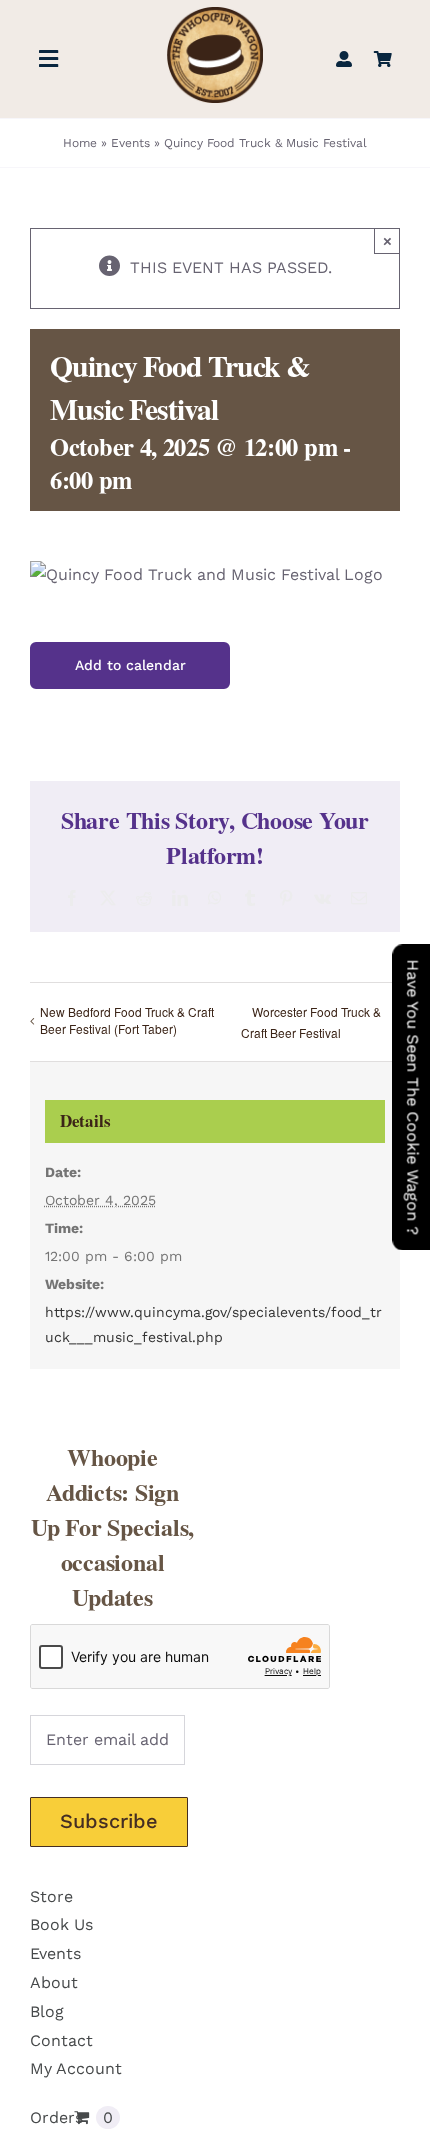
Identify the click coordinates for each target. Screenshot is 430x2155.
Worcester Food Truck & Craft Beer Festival (311, 1022)
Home (80, 143)
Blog (47, 2011)
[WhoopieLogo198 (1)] (215, 14)
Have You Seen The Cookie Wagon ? (412, 1097)
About (54, 1982)
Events (130, 143)
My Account (76, 2068)
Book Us (61, 1924)
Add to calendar (130, 665)
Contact (61, 2040)
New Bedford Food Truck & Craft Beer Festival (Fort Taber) (127, 1020)
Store (51, 1896)
